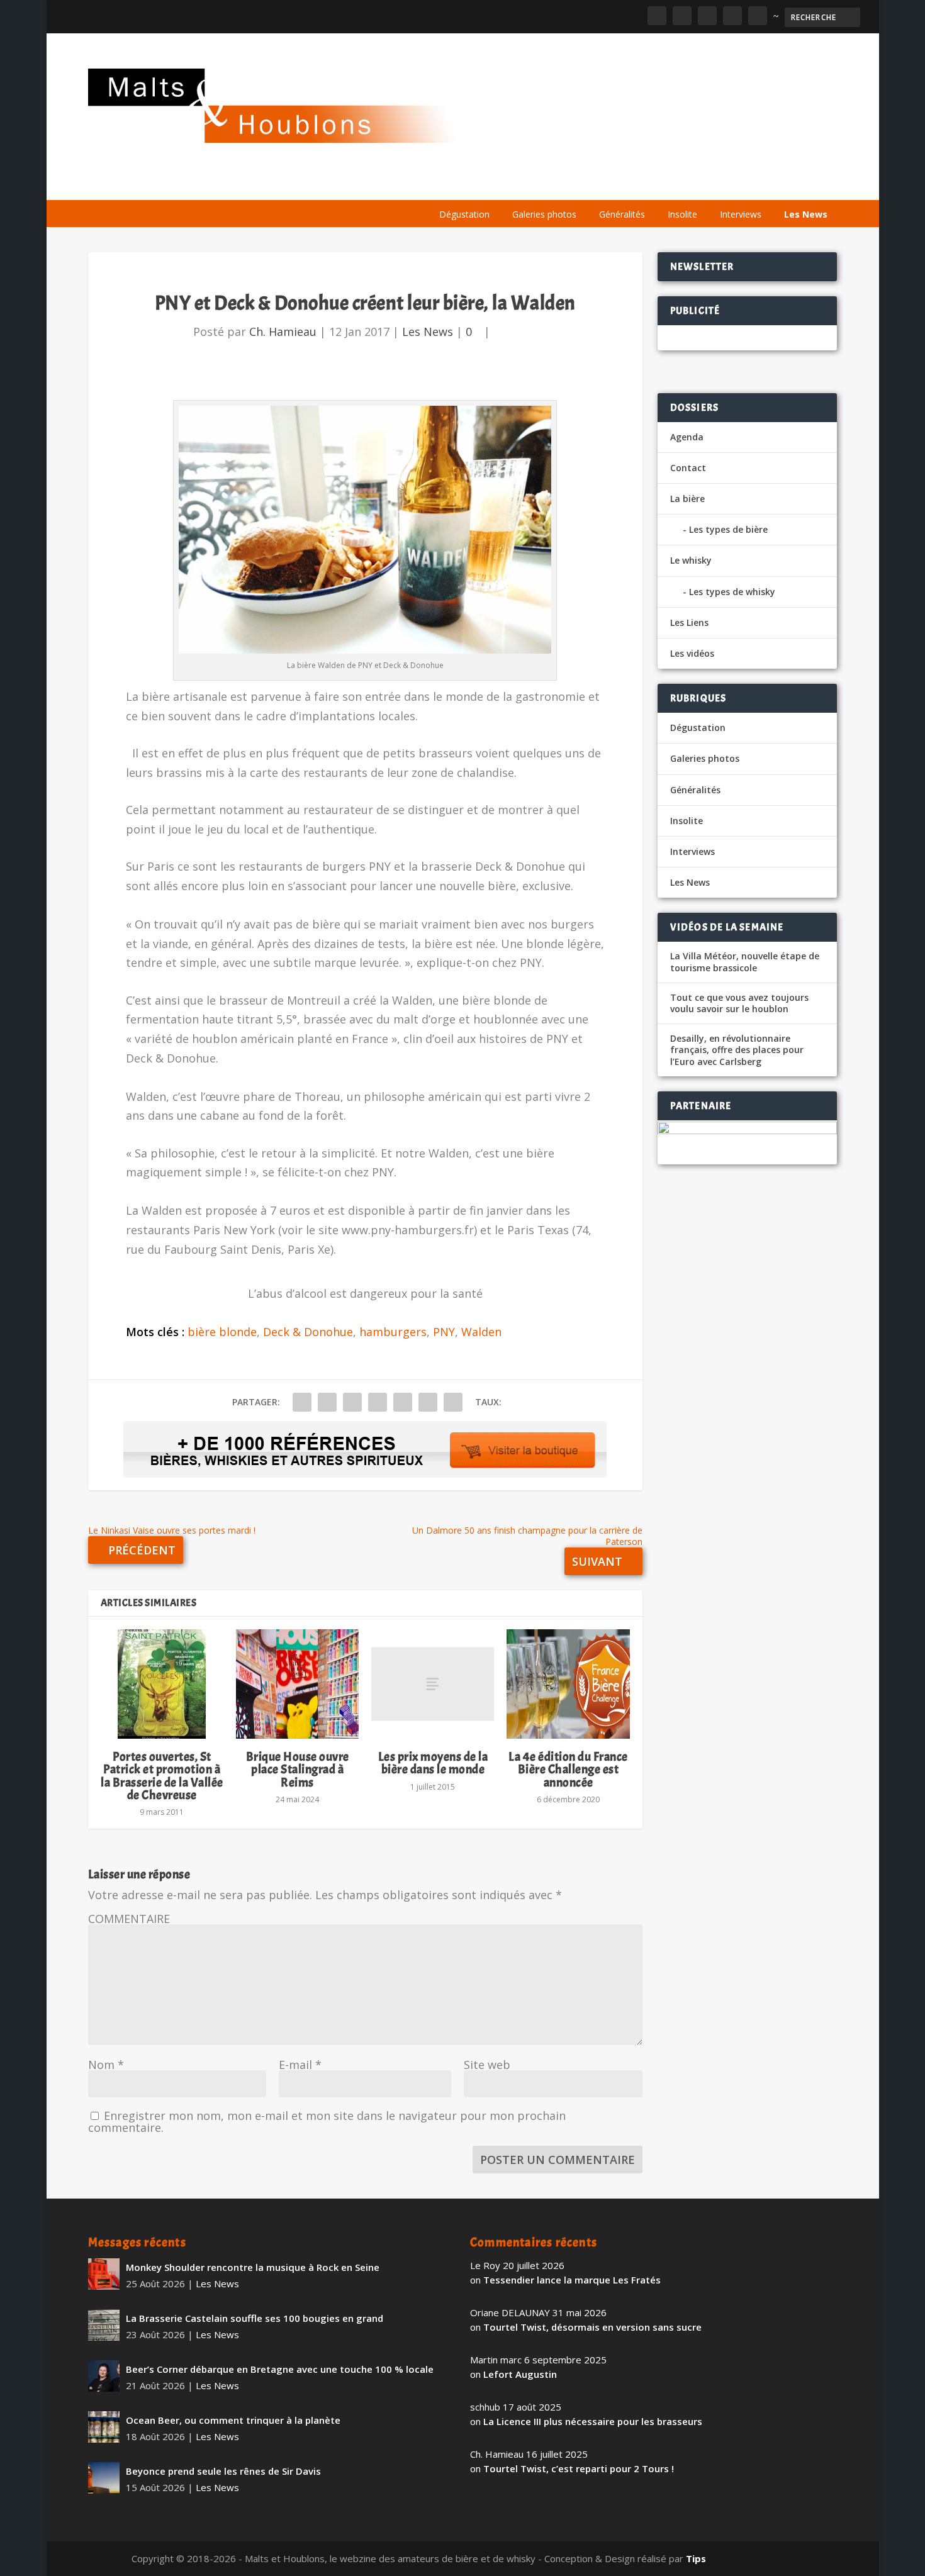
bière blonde (222, 1332)
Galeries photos (544, 214)
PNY (444, 1332)
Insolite (682, 214)
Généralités (622, 214)
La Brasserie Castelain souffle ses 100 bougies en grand (255, 2318)
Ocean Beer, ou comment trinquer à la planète (233, 2420)
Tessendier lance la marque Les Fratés (572, 2280)
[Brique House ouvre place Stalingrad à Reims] (297, 1684)
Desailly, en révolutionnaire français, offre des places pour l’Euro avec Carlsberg (737, 1050)
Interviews (741, 214)
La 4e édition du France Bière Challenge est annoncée (568, 1769)
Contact (688, 468)
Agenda (657, 184)
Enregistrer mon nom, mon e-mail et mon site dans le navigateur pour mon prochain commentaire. (327, 2122)
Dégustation (464, 214)
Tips (696, 2558)
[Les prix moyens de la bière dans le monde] (433, 1684)
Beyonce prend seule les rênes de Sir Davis (223, 2471)
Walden (481, 1332)
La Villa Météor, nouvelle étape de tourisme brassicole (745, 962)
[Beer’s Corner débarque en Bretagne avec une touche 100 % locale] (104, 2376)
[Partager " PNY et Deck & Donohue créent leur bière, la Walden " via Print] (453, 1402)
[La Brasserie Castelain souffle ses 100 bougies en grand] (104, 2325)
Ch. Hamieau (283, 332)
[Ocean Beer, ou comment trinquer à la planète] (104, 2427)
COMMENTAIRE (129, 1919)
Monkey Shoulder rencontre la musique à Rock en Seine (253, 2267)
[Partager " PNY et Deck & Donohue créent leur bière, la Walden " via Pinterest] (378, 1402)
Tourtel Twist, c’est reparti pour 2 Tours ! (579, 2468)
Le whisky (585, 184)
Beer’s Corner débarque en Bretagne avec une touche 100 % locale (280, 2369)
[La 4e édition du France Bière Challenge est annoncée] (568, 1684)
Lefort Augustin (520, 2374)
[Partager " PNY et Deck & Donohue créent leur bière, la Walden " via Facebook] (302, 1402)
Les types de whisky (732, 592)
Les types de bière (728, 529)
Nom (106, 2065)
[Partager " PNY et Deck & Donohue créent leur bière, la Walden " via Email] (428, 1402)
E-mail (300, 2065)
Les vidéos (719, 184)
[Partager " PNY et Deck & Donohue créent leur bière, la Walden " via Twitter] (327, 1402)
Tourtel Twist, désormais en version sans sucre (592, 2327)
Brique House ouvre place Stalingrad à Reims (298, 1769)
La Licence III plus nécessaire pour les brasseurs (593, 2421)
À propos (454, 184)
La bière (514, 184)
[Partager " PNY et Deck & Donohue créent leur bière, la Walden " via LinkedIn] (403, 1402)
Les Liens (782, 184)
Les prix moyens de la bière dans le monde (433, 1763)
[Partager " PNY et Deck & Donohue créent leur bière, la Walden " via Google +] (352, 1402)
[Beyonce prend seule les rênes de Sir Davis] (104, 2478)
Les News (806, 214)
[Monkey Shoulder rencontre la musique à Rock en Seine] (104, 2274)
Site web (487, 2065)
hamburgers (393, 1332)
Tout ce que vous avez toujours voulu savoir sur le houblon (739, 1003)
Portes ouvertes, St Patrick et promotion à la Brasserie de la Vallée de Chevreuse (162, 1776)
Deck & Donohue (308, 1332)
